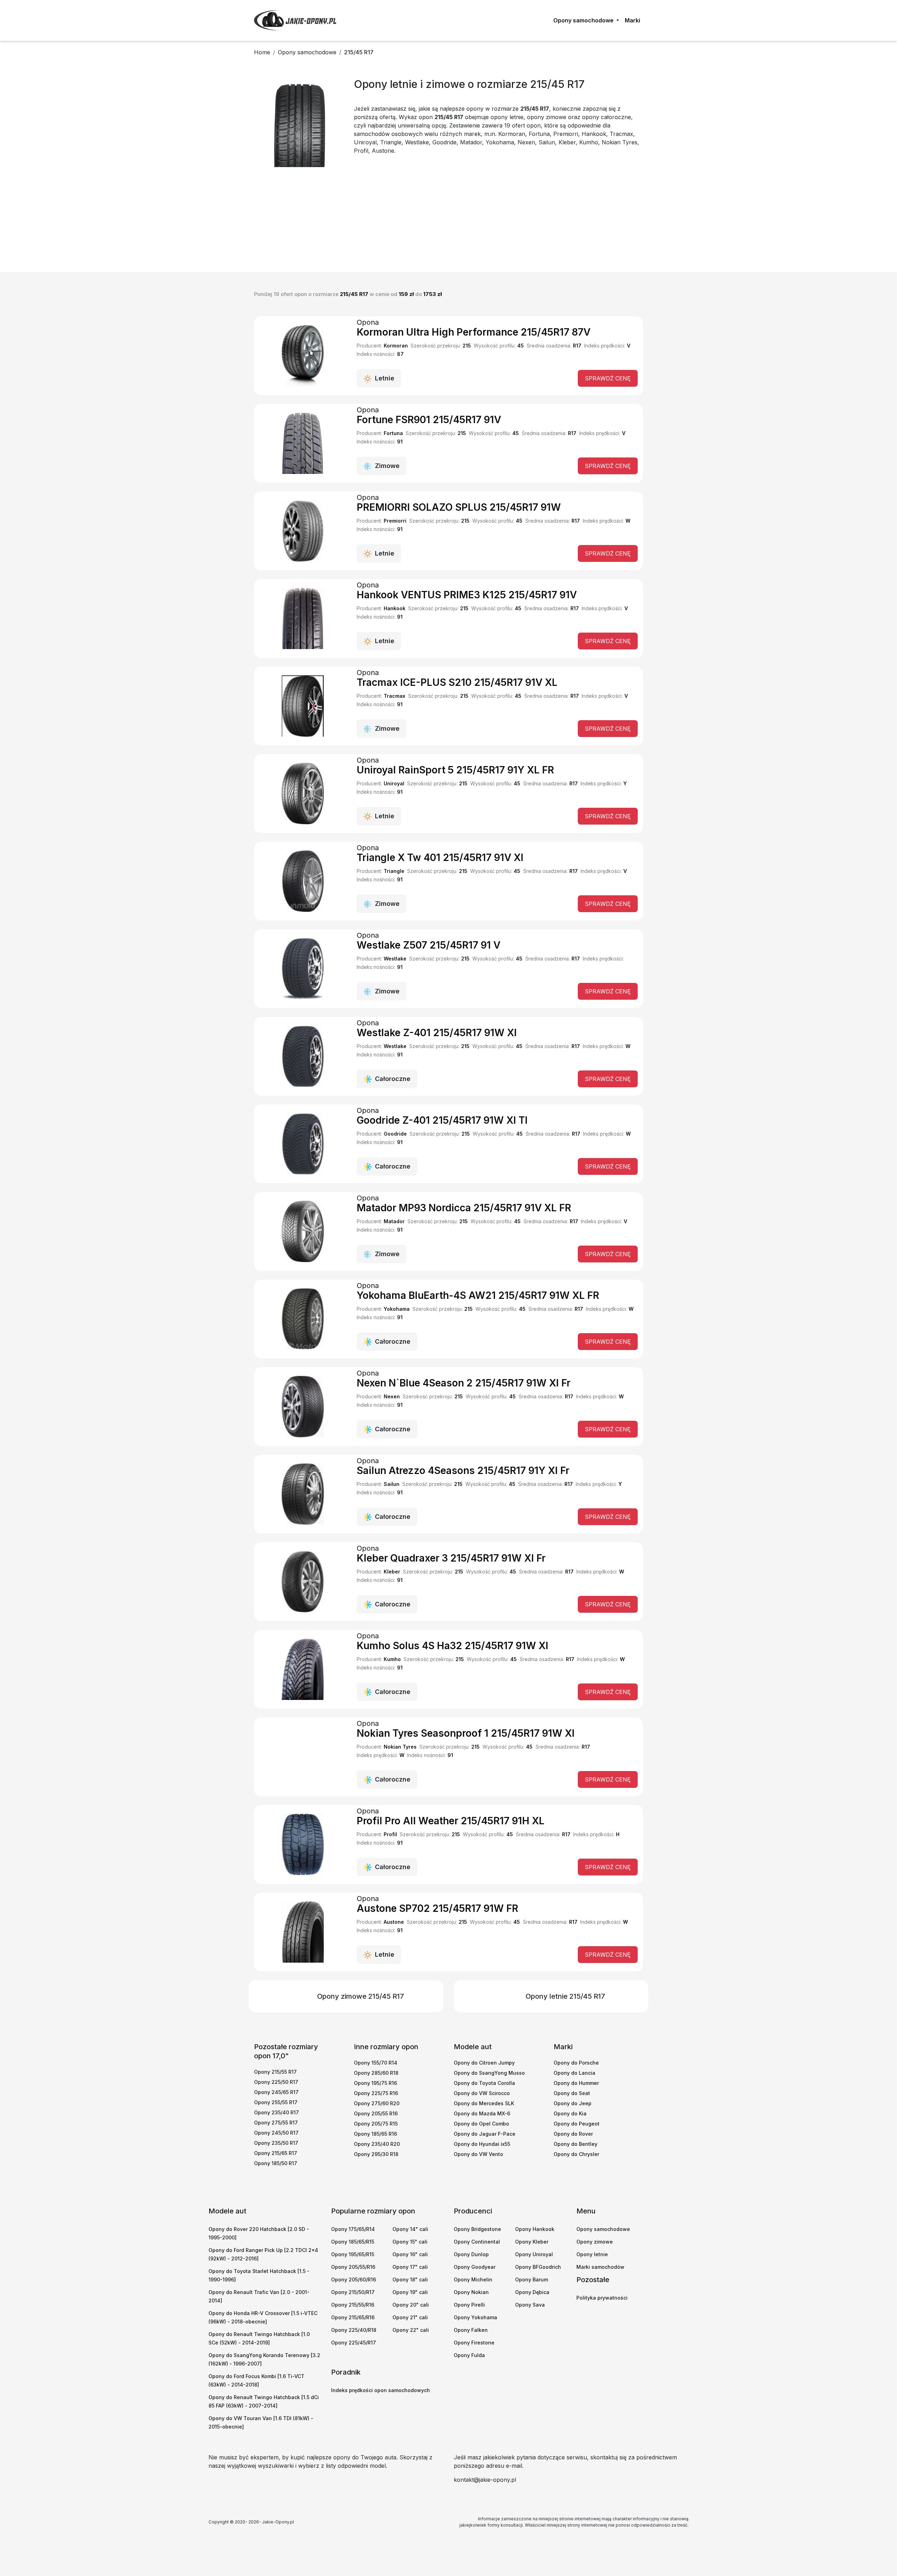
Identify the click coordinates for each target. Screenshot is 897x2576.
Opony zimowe (595, 2242)
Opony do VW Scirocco (482, 2093)
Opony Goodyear (475, 2267)
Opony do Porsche (576, 2063)
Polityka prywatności (602, 2298)
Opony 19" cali (410, 2292)
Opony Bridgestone (477, 2229)
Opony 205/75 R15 (376, 2124)
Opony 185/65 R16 (375, 2134)
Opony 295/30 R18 (376, 2154)
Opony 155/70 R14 (376, 2063)
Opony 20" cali (411, 2305)
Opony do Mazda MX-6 (482, 2113)
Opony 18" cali (410, 2279)
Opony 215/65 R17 (276, 2153)
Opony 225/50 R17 (276, 2082)
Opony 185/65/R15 (353, 2242)
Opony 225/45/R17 (354, 2343)
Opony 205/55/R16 (353, 2267)
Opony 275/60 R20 (377, 2103)
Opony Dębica (532, 2292)
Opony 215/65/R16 (353, 2317)
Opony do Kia (570, 2113)
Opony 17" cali (410, 2267)
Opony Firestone (474, 2343)
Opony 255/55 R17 (276, 2102)
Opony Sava (530, 2305)
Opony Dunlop (471, 2254)
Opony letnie (592, 2254)
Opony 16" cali (410, 2254)
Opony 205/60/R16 (354, 2279)
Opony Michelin (473, 2279)
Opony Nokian (471, 2292)
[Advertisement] (448, 220)
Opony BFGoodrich (538, 2267)
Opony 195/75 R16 (375, 2083)
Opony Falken (471, 2330)
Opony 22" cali (411, 2330)
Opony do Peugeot (577, 2124)
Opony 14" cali (410, 2229)
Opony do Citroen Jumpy (484, 2063)
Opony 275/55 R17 (276, 2123)
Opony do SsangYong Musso (489, 2073)
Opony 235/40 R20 (377, 2144)
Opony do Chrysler (576, 2154)
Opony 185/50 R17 (276, 2163)
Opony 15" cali (410, 2242)
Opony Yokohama (475, 2317)
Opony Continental (477, 2242)
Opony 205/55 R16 (376, 2113)
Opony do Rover (573, 2134)
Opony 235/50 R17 (276, 2143)
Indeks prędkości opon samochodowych (381, 2390)
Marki (632, 20)
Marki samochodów (600, 2267)
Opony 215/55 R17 (275, 2072)
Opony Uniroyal (534, 2254)
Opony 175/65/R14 (353, 2229)
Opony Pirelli (469, 2305)
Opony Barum (532, 2279)
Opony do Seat (572, 2093)
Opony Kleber (532, 2242)
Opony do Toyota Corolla (484, 2083)
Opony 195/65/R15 (353, 2254)
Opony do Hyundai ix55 (482, 2144)
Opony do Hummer (576, 2083)
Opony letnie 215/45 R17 (565, 1996)
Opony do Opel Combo (481, 2124)
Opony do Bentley (576, 2144)
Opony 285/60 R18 (376, 2073)
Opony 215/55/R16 (353, 2305)
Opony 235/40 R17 (276, 2112)
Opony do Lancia (574, 2073)
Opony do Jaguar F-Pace (485, 2134)
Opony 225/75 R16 (376, 2093)
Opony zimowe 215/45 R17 (361, 1996)
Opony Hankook (535, 2229)
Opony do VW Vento (478, 2154)
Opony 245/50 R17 (276, 2133)
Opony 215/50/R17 (353, 2292)
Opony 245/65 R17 (276, 2092)
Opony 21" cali (410, 2317)
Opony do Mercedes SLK (484, 2103)
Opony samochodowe (603, 2229)
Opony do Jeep (573, 2103)
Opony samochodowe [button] (584, 20)
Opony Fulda (469, 2355)
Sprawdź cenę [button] (608, 378)
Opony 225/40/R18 (354, 2330)
